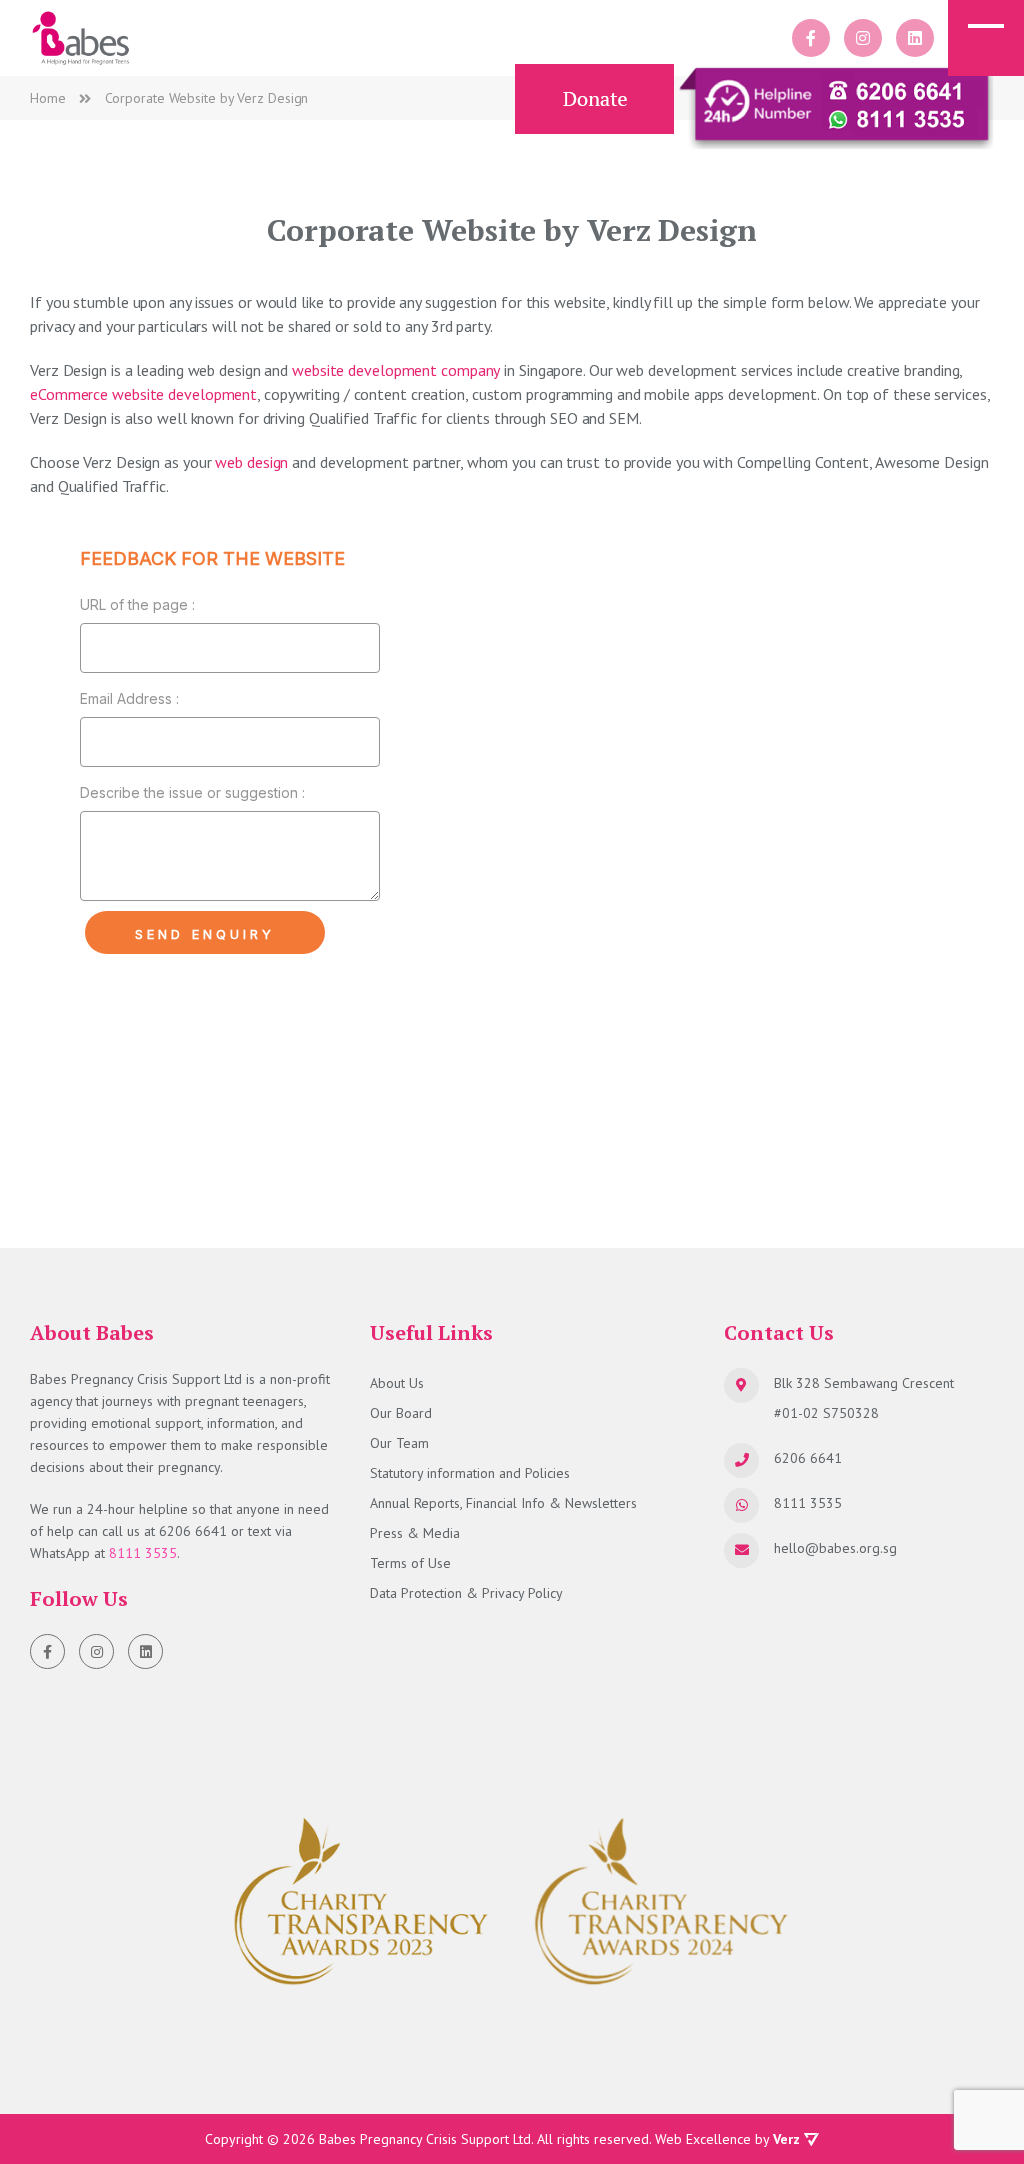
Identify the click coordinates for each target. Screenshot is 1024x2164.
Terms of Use (410, 1563)
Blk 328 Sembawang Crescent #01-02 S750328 (864, 1398)
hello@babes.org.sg (835, 1548)
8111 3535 (143, 1553)
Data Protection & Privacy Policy (466, 1593)
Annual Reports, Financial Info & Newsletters (503, 1503)
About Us (397, 1383)
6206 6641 (193, 1531)
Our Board (401, 1413)
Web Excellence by (727, 2139)
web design (251, 462)
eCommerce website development (143, 394)
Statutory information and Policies (470, 1473)
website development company (396, 370)
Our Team (399, 1443)
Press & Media (415, 1533)
